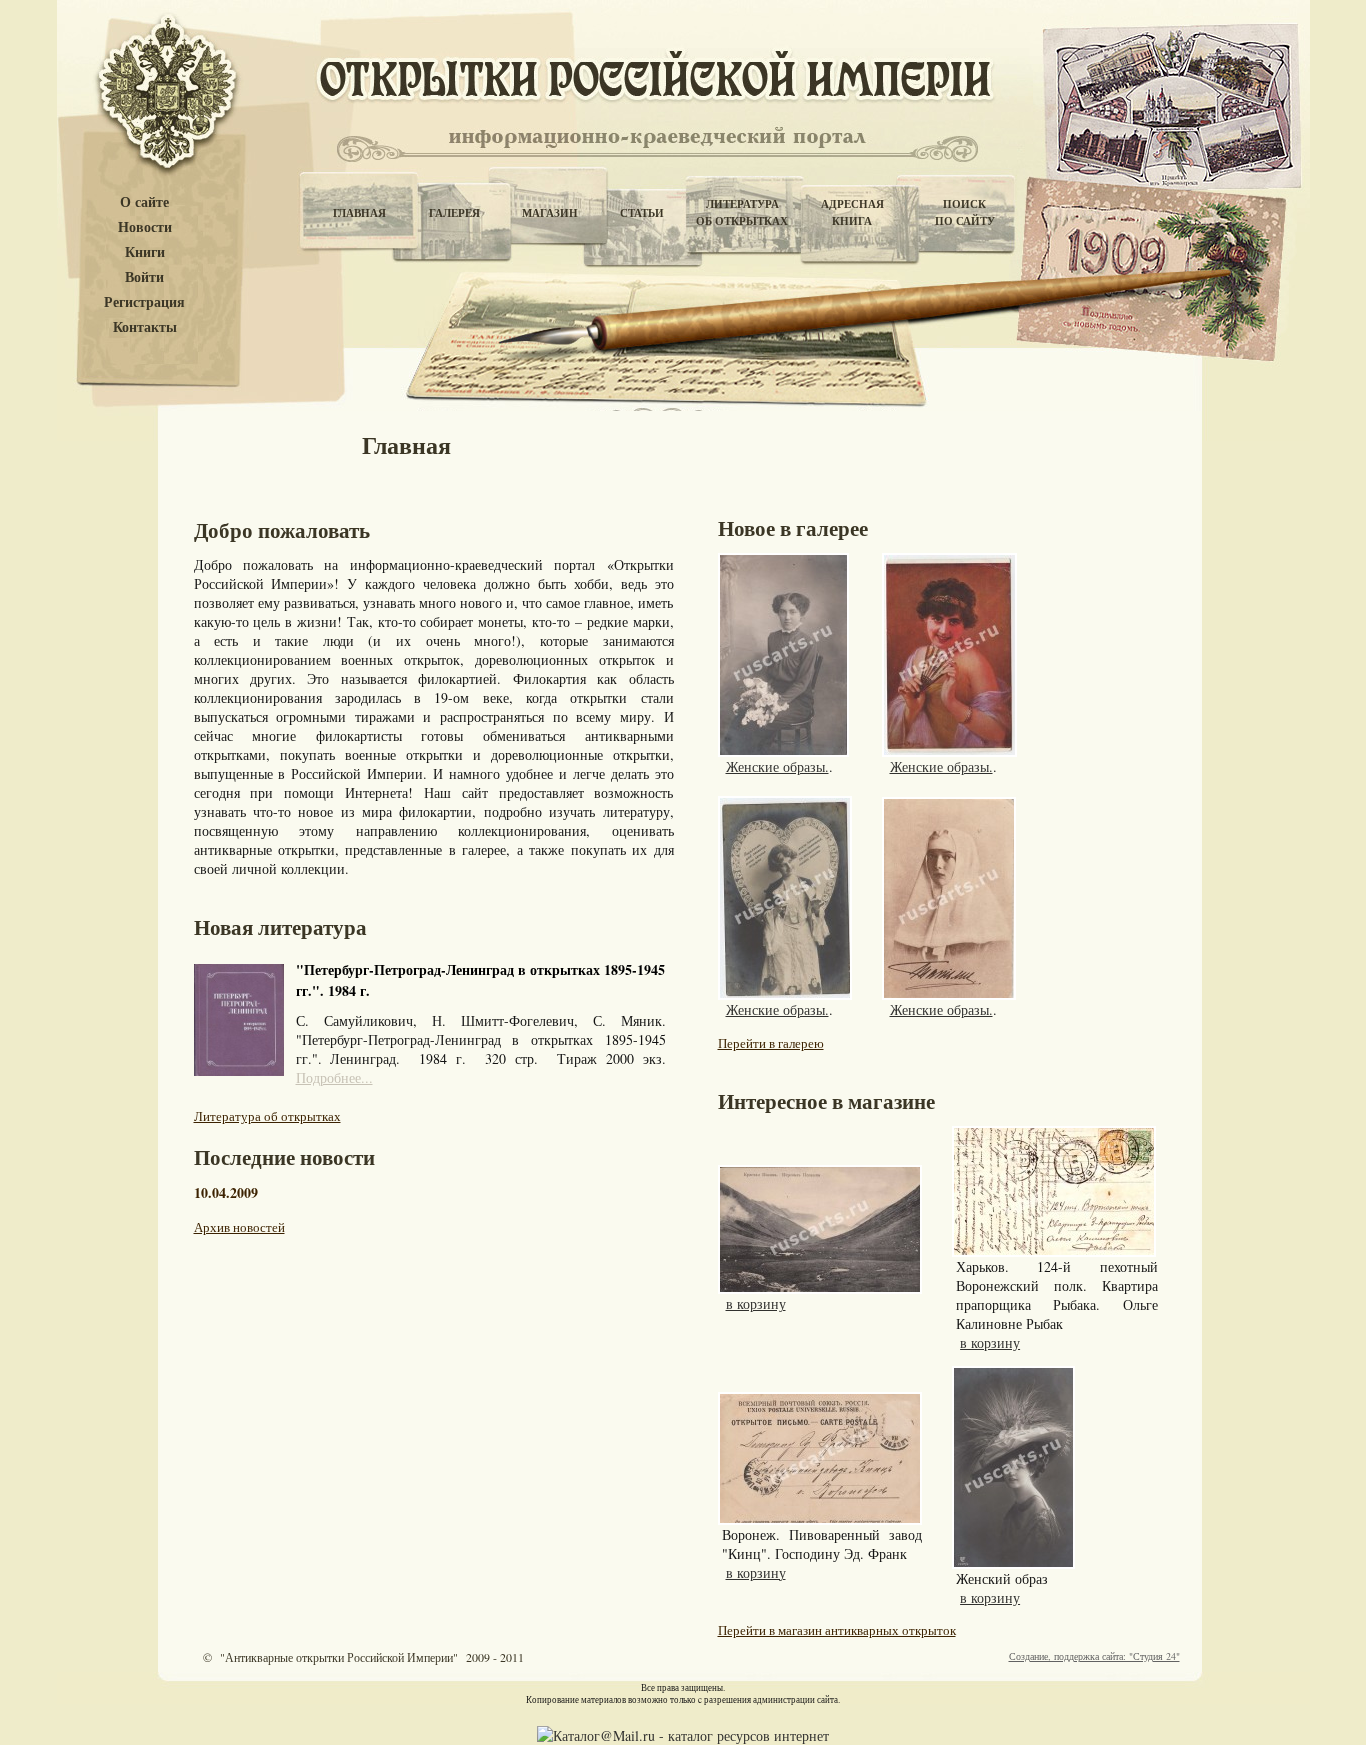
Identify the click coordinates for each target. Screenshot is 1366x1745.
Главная (359, 213)
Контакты (145, 327)
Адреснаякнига (852, 212)
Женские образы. (777, 766)
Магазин (550, 213)
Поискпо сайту (965, 212)
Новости (145, 227)
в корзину (756, 1303)
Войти (144, 277)
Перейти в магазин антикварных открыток (837, 1630)
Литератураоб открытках (742, 212)
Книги (145, 252)
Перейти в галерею (771, 1043)
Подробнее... (334, 1077)
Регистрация (144, 302)
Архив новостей (239, 1227)
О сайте (144, 202)
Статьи (642, 213)
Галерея (454, 213)
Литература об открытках (267, 1116)
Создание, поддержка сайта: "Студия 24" (1094, 1656)
